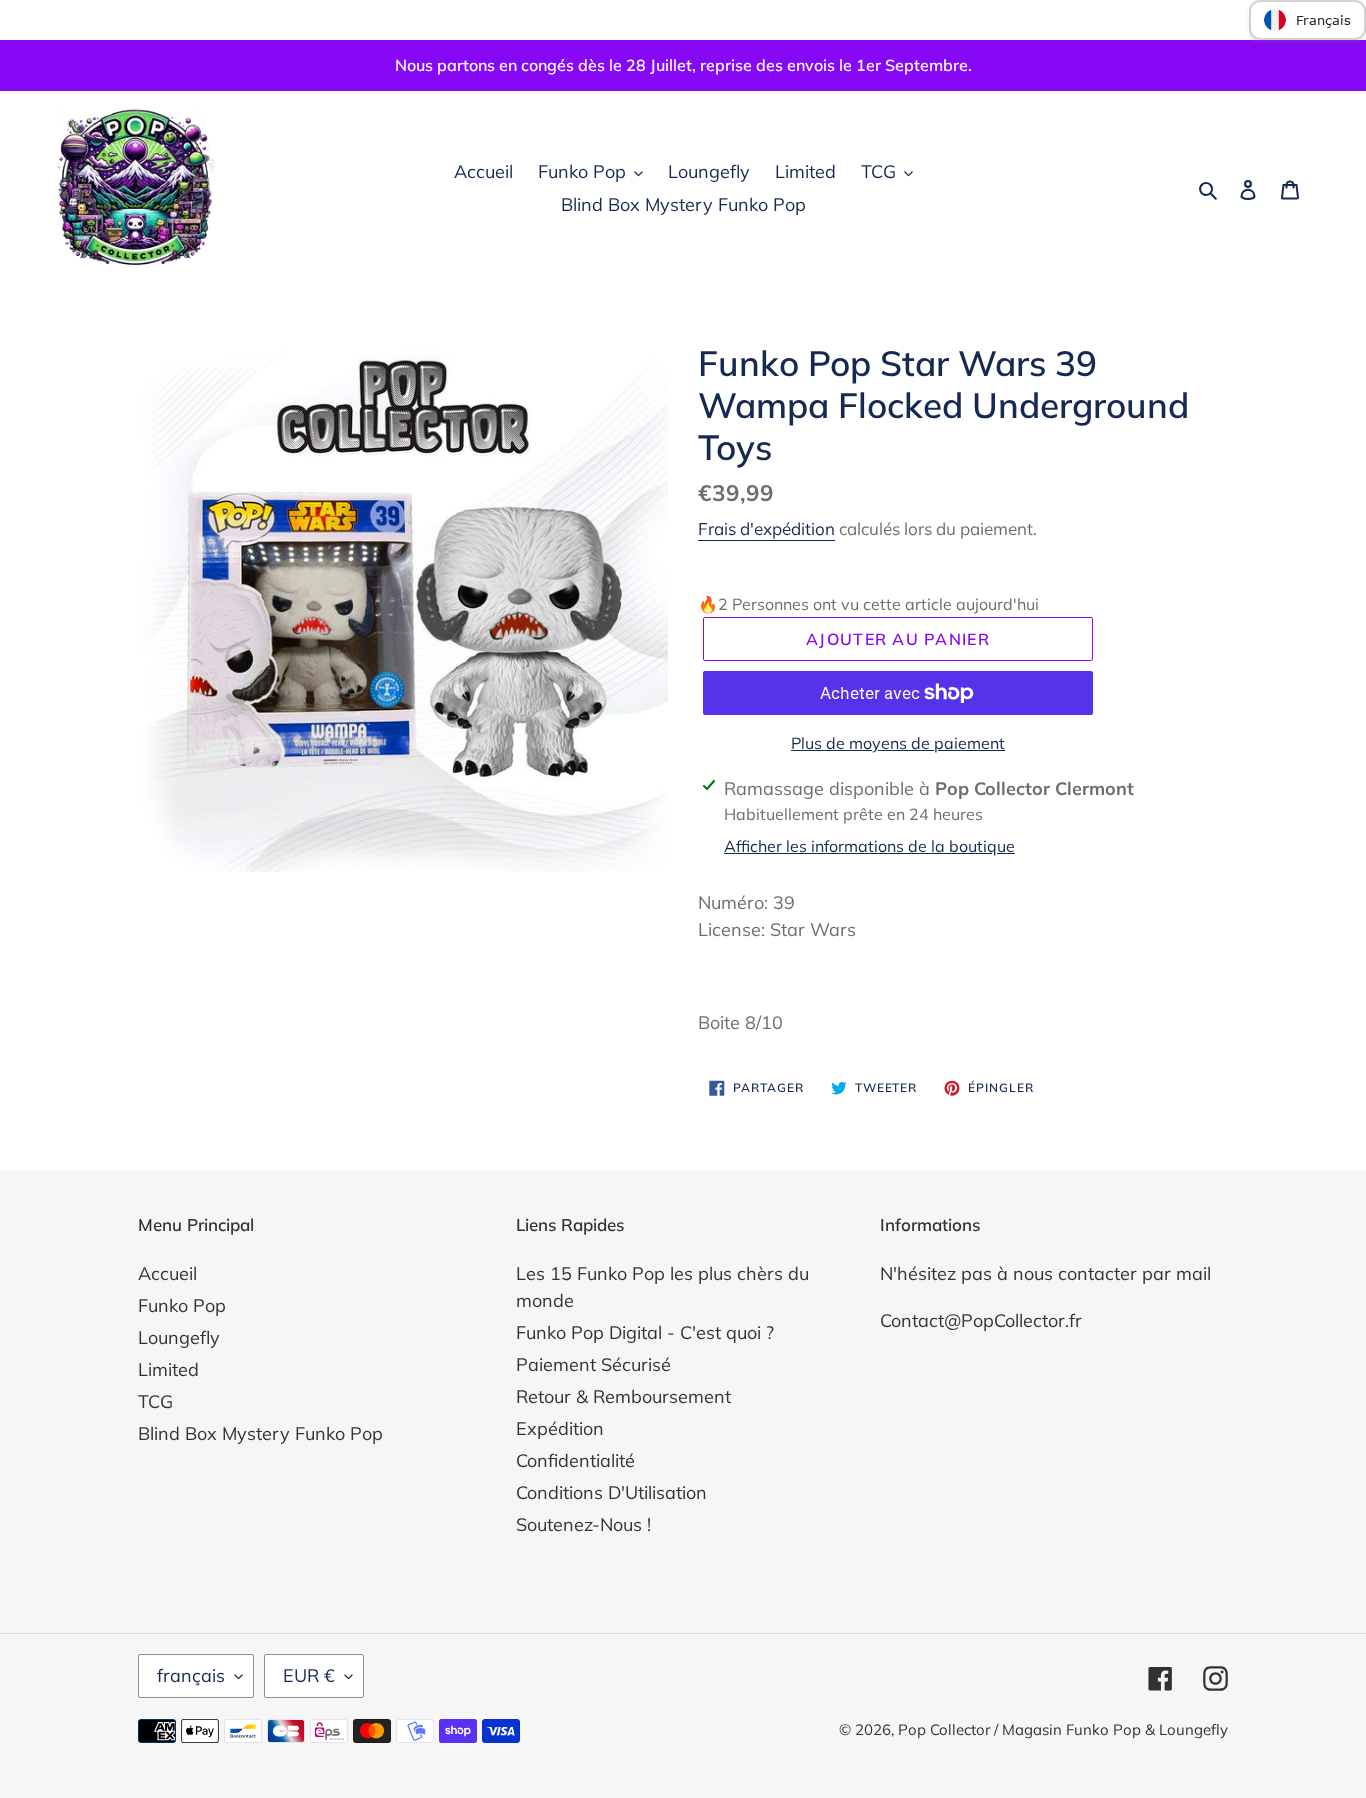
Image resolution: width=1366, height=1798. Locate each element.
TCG (155, 1401)
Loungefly (179, 1337)
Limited (168, 1369)
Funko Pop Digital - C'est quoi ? (645, 1332)
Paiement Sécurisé (593, 1364)
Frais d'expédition (766, 528)
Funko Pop (182, 1305)
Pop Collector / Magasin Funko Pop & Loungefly (1063, 1729)
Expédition (560, 1428)
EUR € (309, 1675)
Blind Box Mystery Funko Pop (260, 1433)
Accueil (167, 1273)
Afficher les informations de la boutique (869, 846)
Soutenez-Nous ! (583, 1524)
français (191, 1675)
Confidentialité (575, 1460)
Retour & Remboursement (623, 1396)
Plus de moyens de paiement (898, 743)
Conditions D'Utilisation (611, 1492)
